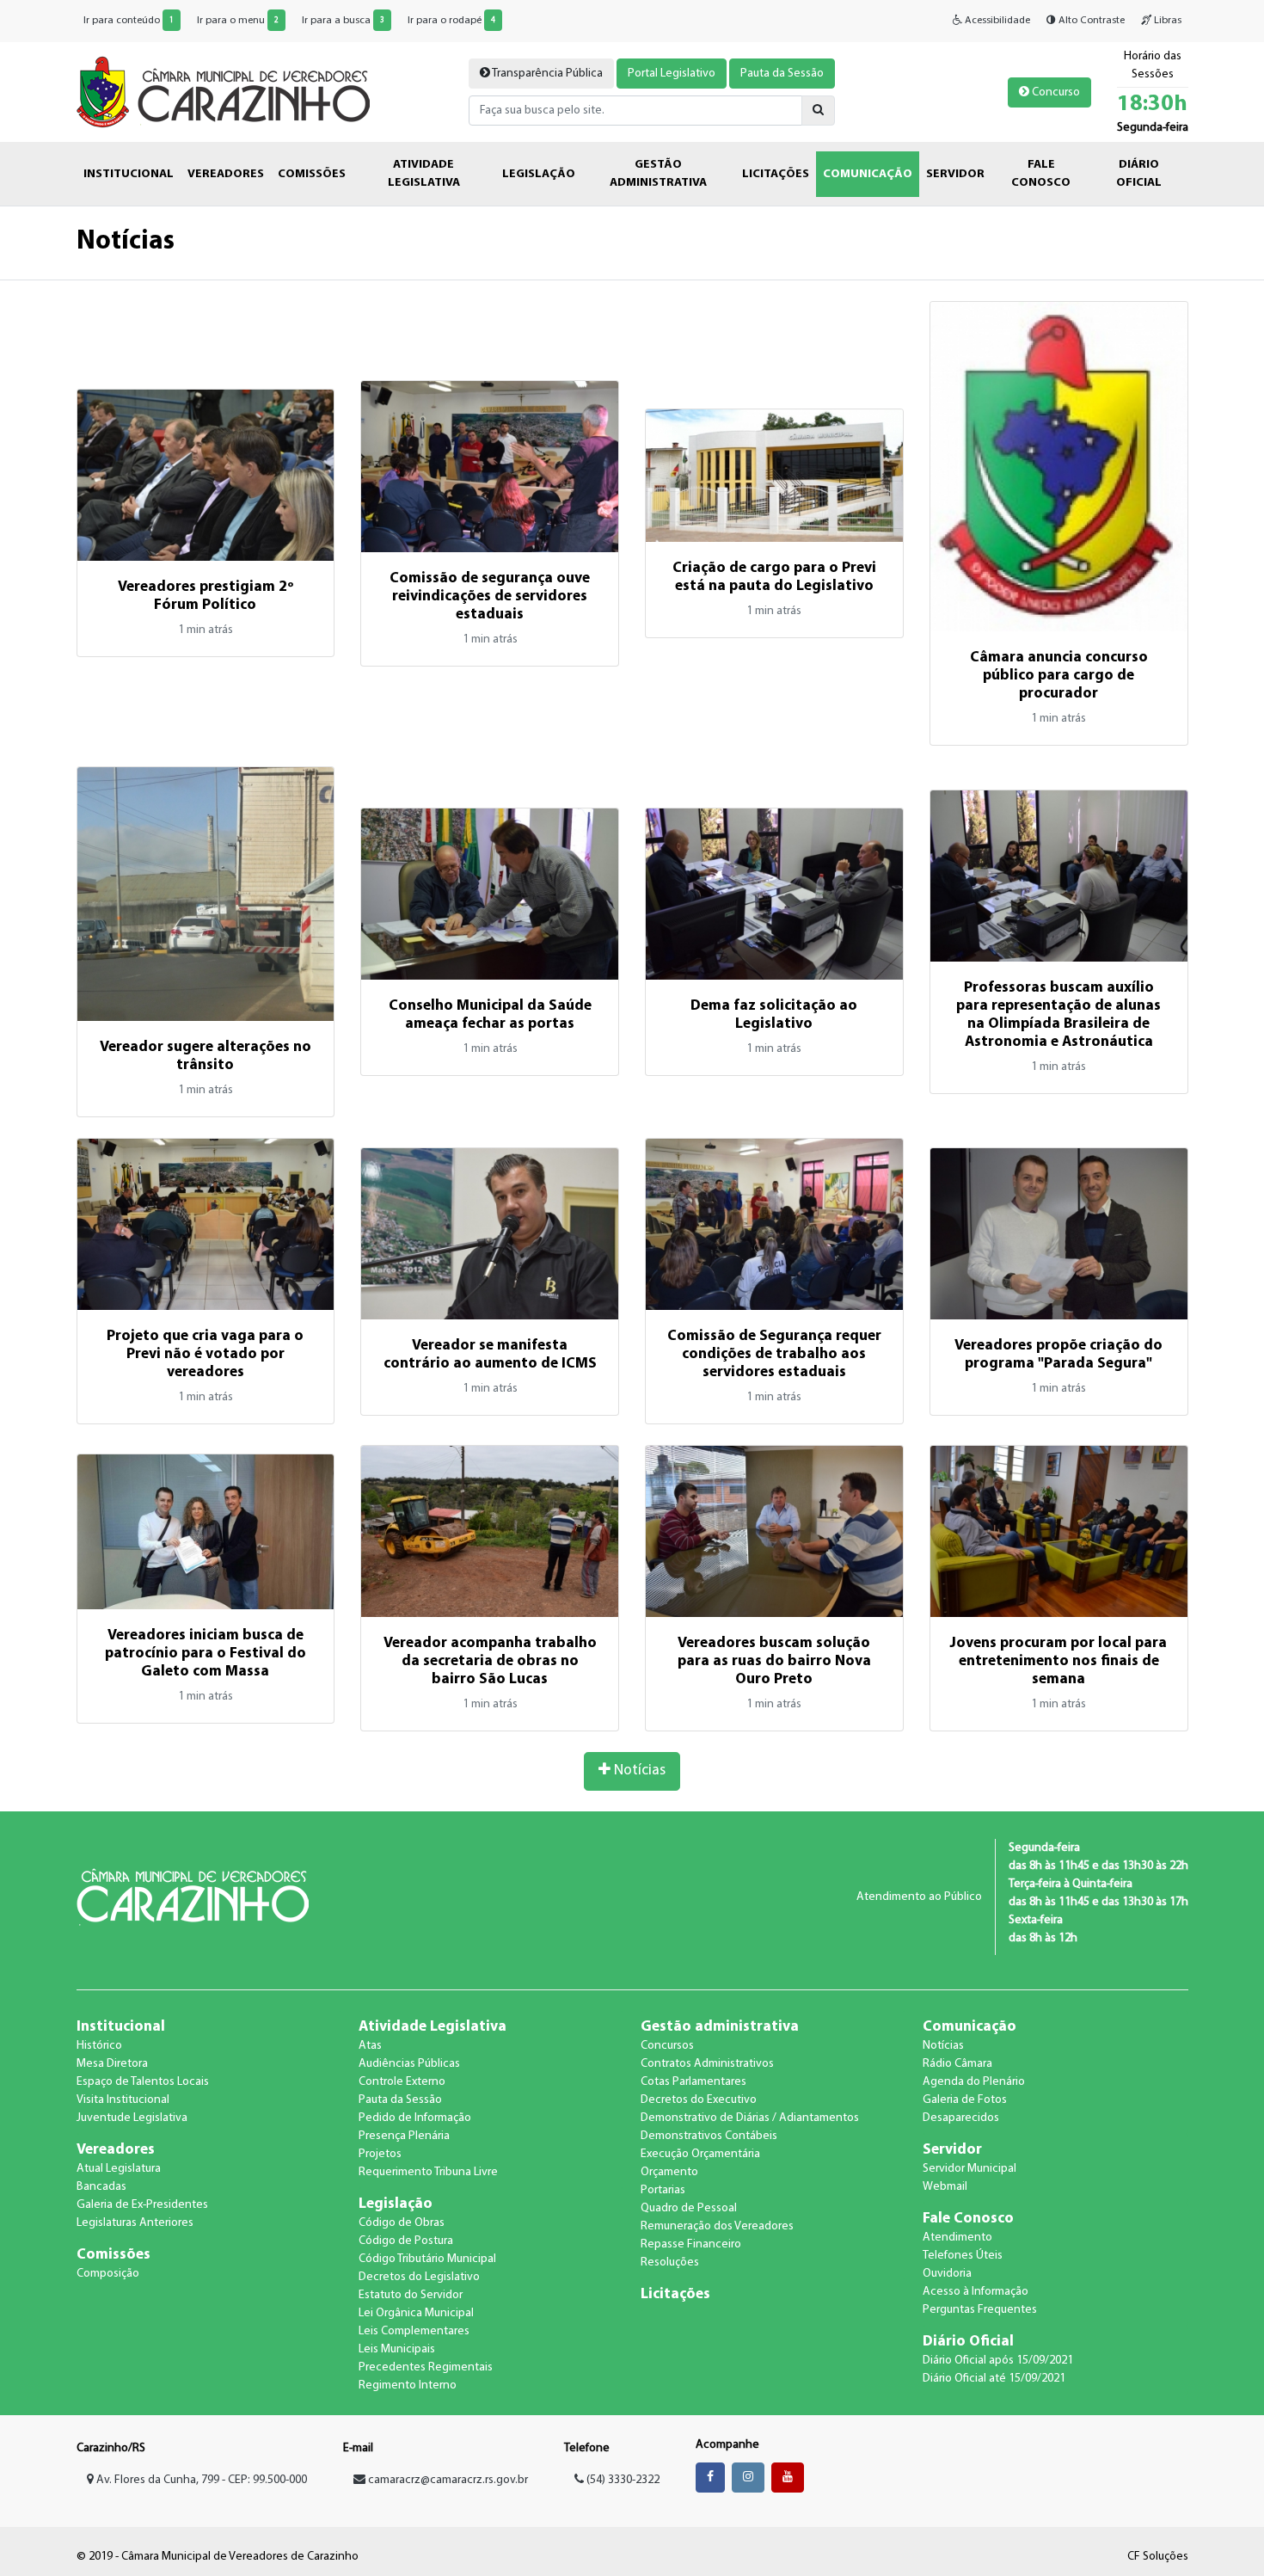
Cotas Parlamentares (693, 2082)
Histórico (99, 2046)
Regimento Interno (408, 2385)
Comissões (114, 2255)
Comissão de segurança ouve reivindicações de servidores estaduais (490, 596)
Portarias (663, 2190)
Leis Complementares (414, 2331)
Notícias (638, 1771)
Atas (370, 2046)
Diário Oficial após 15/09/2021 (998, 2361)
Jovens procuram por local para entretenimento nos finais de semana (1058, 1661)
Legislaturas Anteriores (135, 2223)
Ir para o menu (238, 21)
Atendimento (957, 2238)
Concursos (667, 2046)
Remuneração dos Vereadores (717, 2226)
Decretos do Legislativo (419, 2277)
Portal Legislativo (672, 74)
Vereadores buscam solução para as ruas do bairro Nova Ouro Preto (774, 1661)
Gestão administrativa (720, 2027)
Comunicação (969, 2027)
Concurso (1055, 92)
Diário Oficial (968, 2342)
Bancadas (101, 2187)
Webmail (945, 2187)
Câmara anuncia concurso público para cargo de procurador (1059, 676)
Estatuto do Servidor (411, 2295)
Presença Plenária (404, 2136)
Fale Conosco (968, 2219)
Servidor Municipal (969, 2169)
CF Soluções (1158, 2557)
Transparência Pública (546, 74)
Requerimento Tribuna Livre (428, 2172)
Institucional (121, 2027)
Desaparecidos (961, 2118)
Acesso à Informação (976, 2292)
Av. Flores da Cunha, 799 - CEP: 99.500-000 (200, 2480)
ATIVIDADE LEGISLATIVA (424, 174)
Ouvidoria (947, 2274)
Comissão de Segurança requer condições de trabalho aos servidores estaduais (774, 1354)
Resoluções (670, 2262)
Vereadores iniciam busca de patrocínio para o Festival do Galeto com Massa (206, 1654)
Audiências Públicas (409, 2064)
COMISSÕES (312, 174)
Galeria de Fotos (965, 2100)
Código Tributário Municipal (427, 2259)
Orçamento (669, 2172)
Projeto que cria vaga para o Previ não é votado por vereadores (205, 1354)
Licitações (675, 2294)
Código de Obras (402, 2223)
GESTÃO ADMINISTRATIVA (658, 174)
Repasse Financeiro (691, 2244)
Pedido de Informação (415, 2118)
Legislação (396, 2204)
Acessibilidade (996, 21)
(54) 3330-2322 (622, 2480)
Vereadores (116, 2150)
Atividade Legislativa (433, 2027)
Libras (1166, 21)
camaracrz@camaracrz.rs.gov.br (448, 2480)
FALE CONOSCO (1041, 174)
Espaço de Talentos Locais (143, 2082)
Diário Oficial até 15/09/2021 (994, 2379)
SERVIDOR (955, 174)
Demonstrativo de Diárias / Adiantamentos (750, 2118)
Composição (108, 2274)
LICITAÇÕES (776, 174)
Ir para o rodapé (451, 21)
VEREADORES (226, 174)
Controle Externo (402, 2082)
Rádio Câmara (957, 2064)
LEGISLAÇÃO (539, 174)
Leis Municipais (397, 2349)
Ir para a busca (343, 21)
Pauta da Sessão (782, 74)
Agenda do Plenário (974, 2082)
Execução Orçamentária (700, 2154)
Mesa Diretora (112, 2064)
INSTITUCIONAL (129, 174)
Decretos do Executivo (699, 2100)
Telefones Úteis (963, 2256)
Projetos (380, 2154)
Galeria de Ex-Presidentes (142, 2205)
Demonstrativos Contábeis (709, 2136)
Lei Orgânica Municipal (416, 2313)
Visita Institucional (123, 2100)
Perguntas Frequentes (980, 2310)
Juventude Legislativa (132, 2118)
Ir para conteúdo (129, 21)
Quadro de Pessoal (689, 2208)
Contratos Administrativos (707, 2064)
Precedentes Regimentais (426, 2367)
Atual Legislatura (119, 2169)
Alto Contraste (1090, 21)
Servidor (952, 2150)
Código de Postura (406, 2241)
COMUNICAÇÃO (868, 174)
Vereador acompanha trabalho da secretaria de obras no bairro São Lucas (490, 1661)
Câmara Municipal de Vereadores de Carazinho (223, 92)
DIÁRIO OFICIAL (1139, 174)
